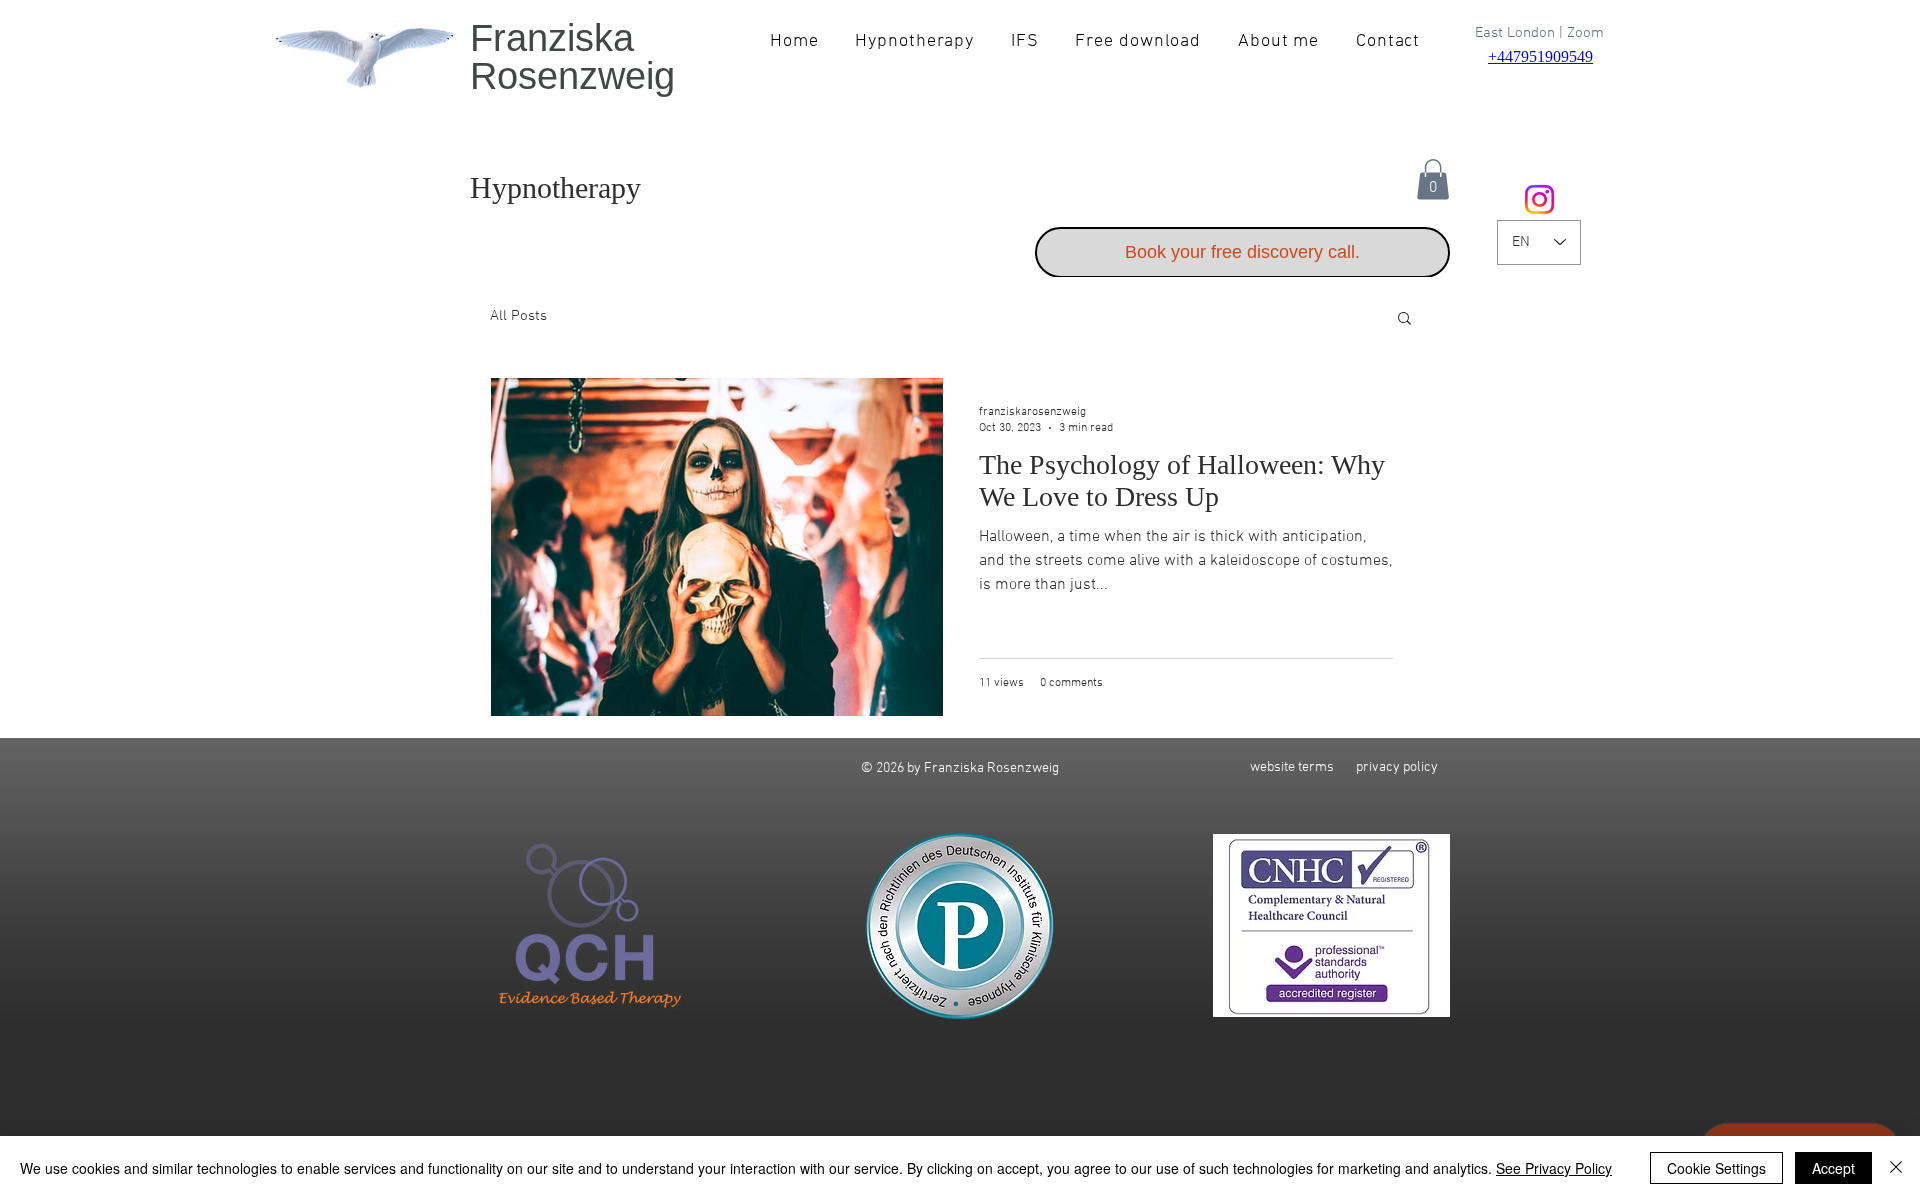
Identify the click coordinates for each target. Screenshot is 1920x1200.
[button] (1433, 179)
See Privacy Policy (1554, 1168)
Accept (1833, 1168)
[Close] (1896, 1168)
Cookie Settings (1716, 1168)
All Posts (518, 316)
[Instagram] (1539, 199)
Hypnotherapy (555, 187)
